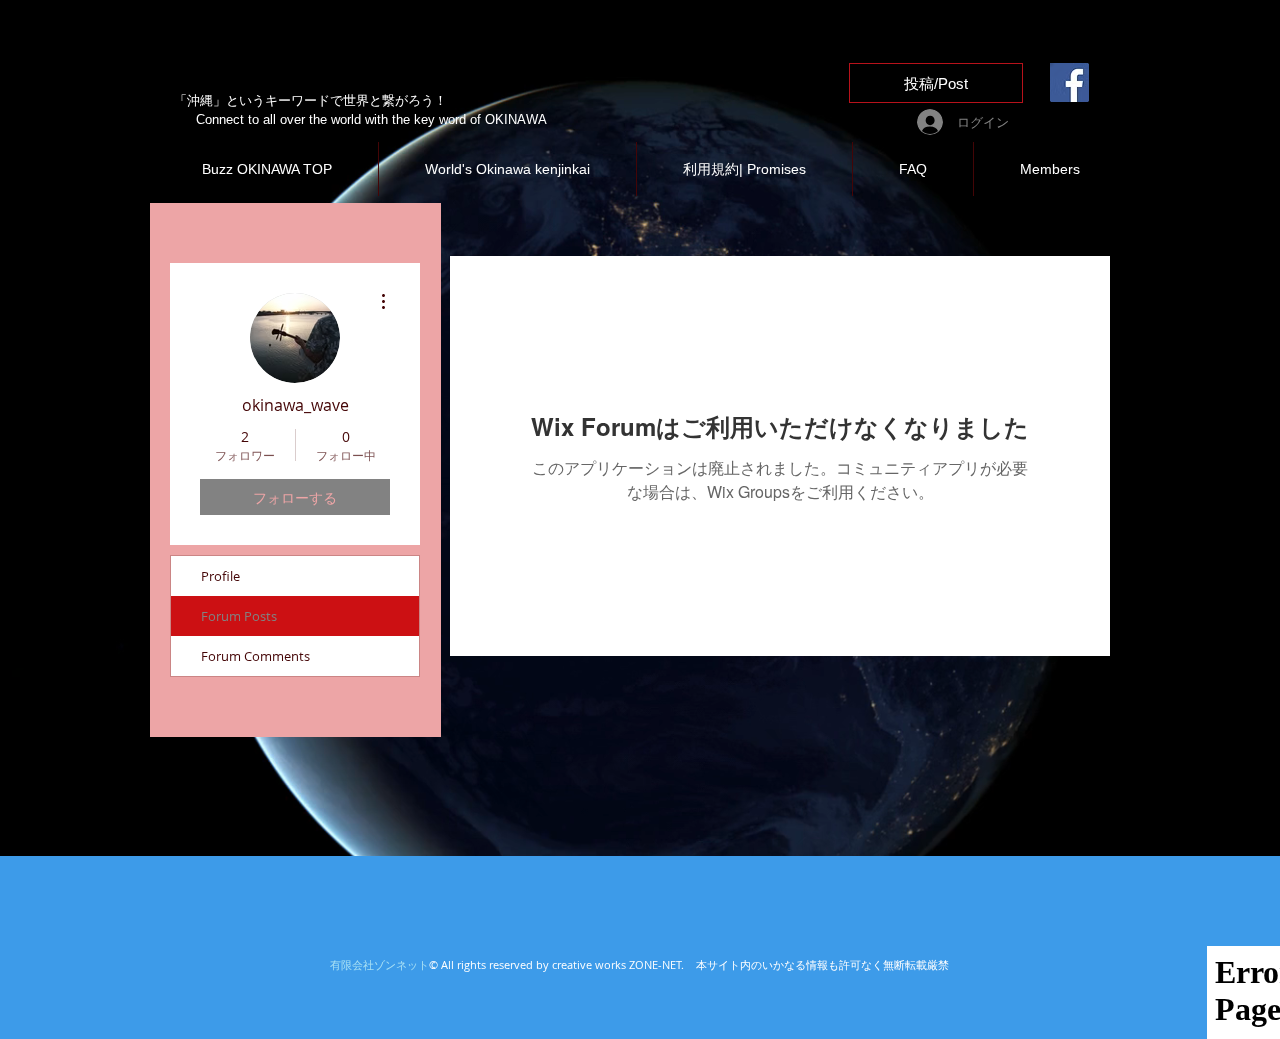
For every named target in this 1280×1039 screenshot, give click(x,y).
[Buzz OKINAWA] (1069, 82)
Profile (220, 576)
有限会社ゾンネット (379, 964)
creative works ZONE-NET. (621, 964)
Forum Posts (239, 616)
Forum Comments (255, 656)
